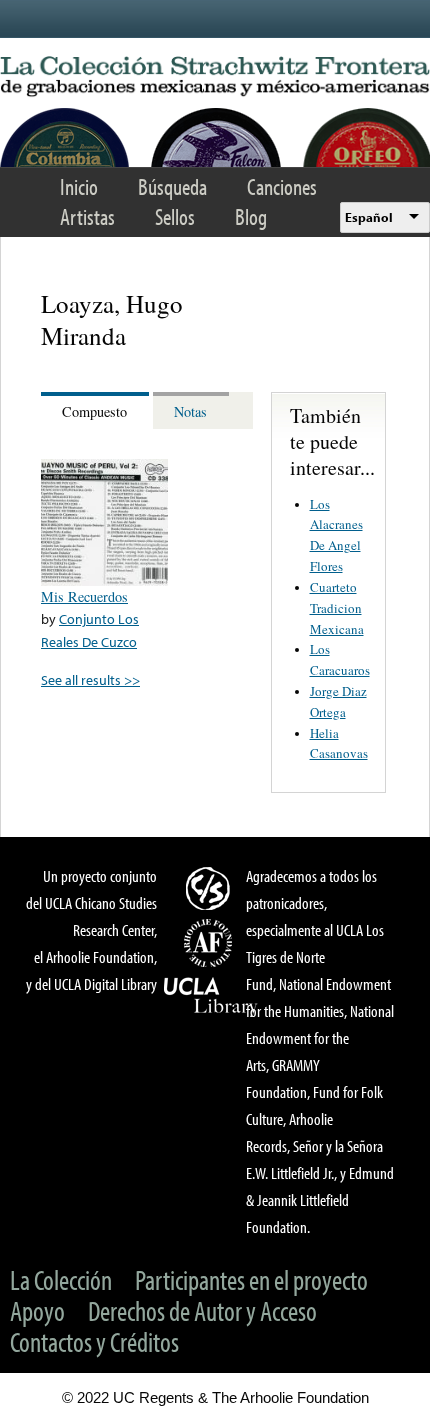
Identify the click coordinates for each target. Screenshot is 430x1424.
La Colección (61, 1279)
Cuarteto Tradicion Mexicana (337, 608)
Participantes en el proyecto (251, 1279)
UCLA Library (211, 996)
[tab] (97, 410)
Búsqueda (172, 186)
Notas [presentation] (190, 411)
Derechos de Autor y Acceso (202, 1310)
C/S (211, 888)
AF (211, 943)
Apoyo (37, 1310)
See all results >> (90, 679)
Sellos (175, 216)
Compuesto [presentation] (94, 411)
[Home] (215, 77)
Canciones (282, 186)
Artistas (87, 216)
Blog (251, 216)
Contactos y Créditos (94, 1341)
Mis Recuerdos (84, 596)
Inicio (79, 186)
